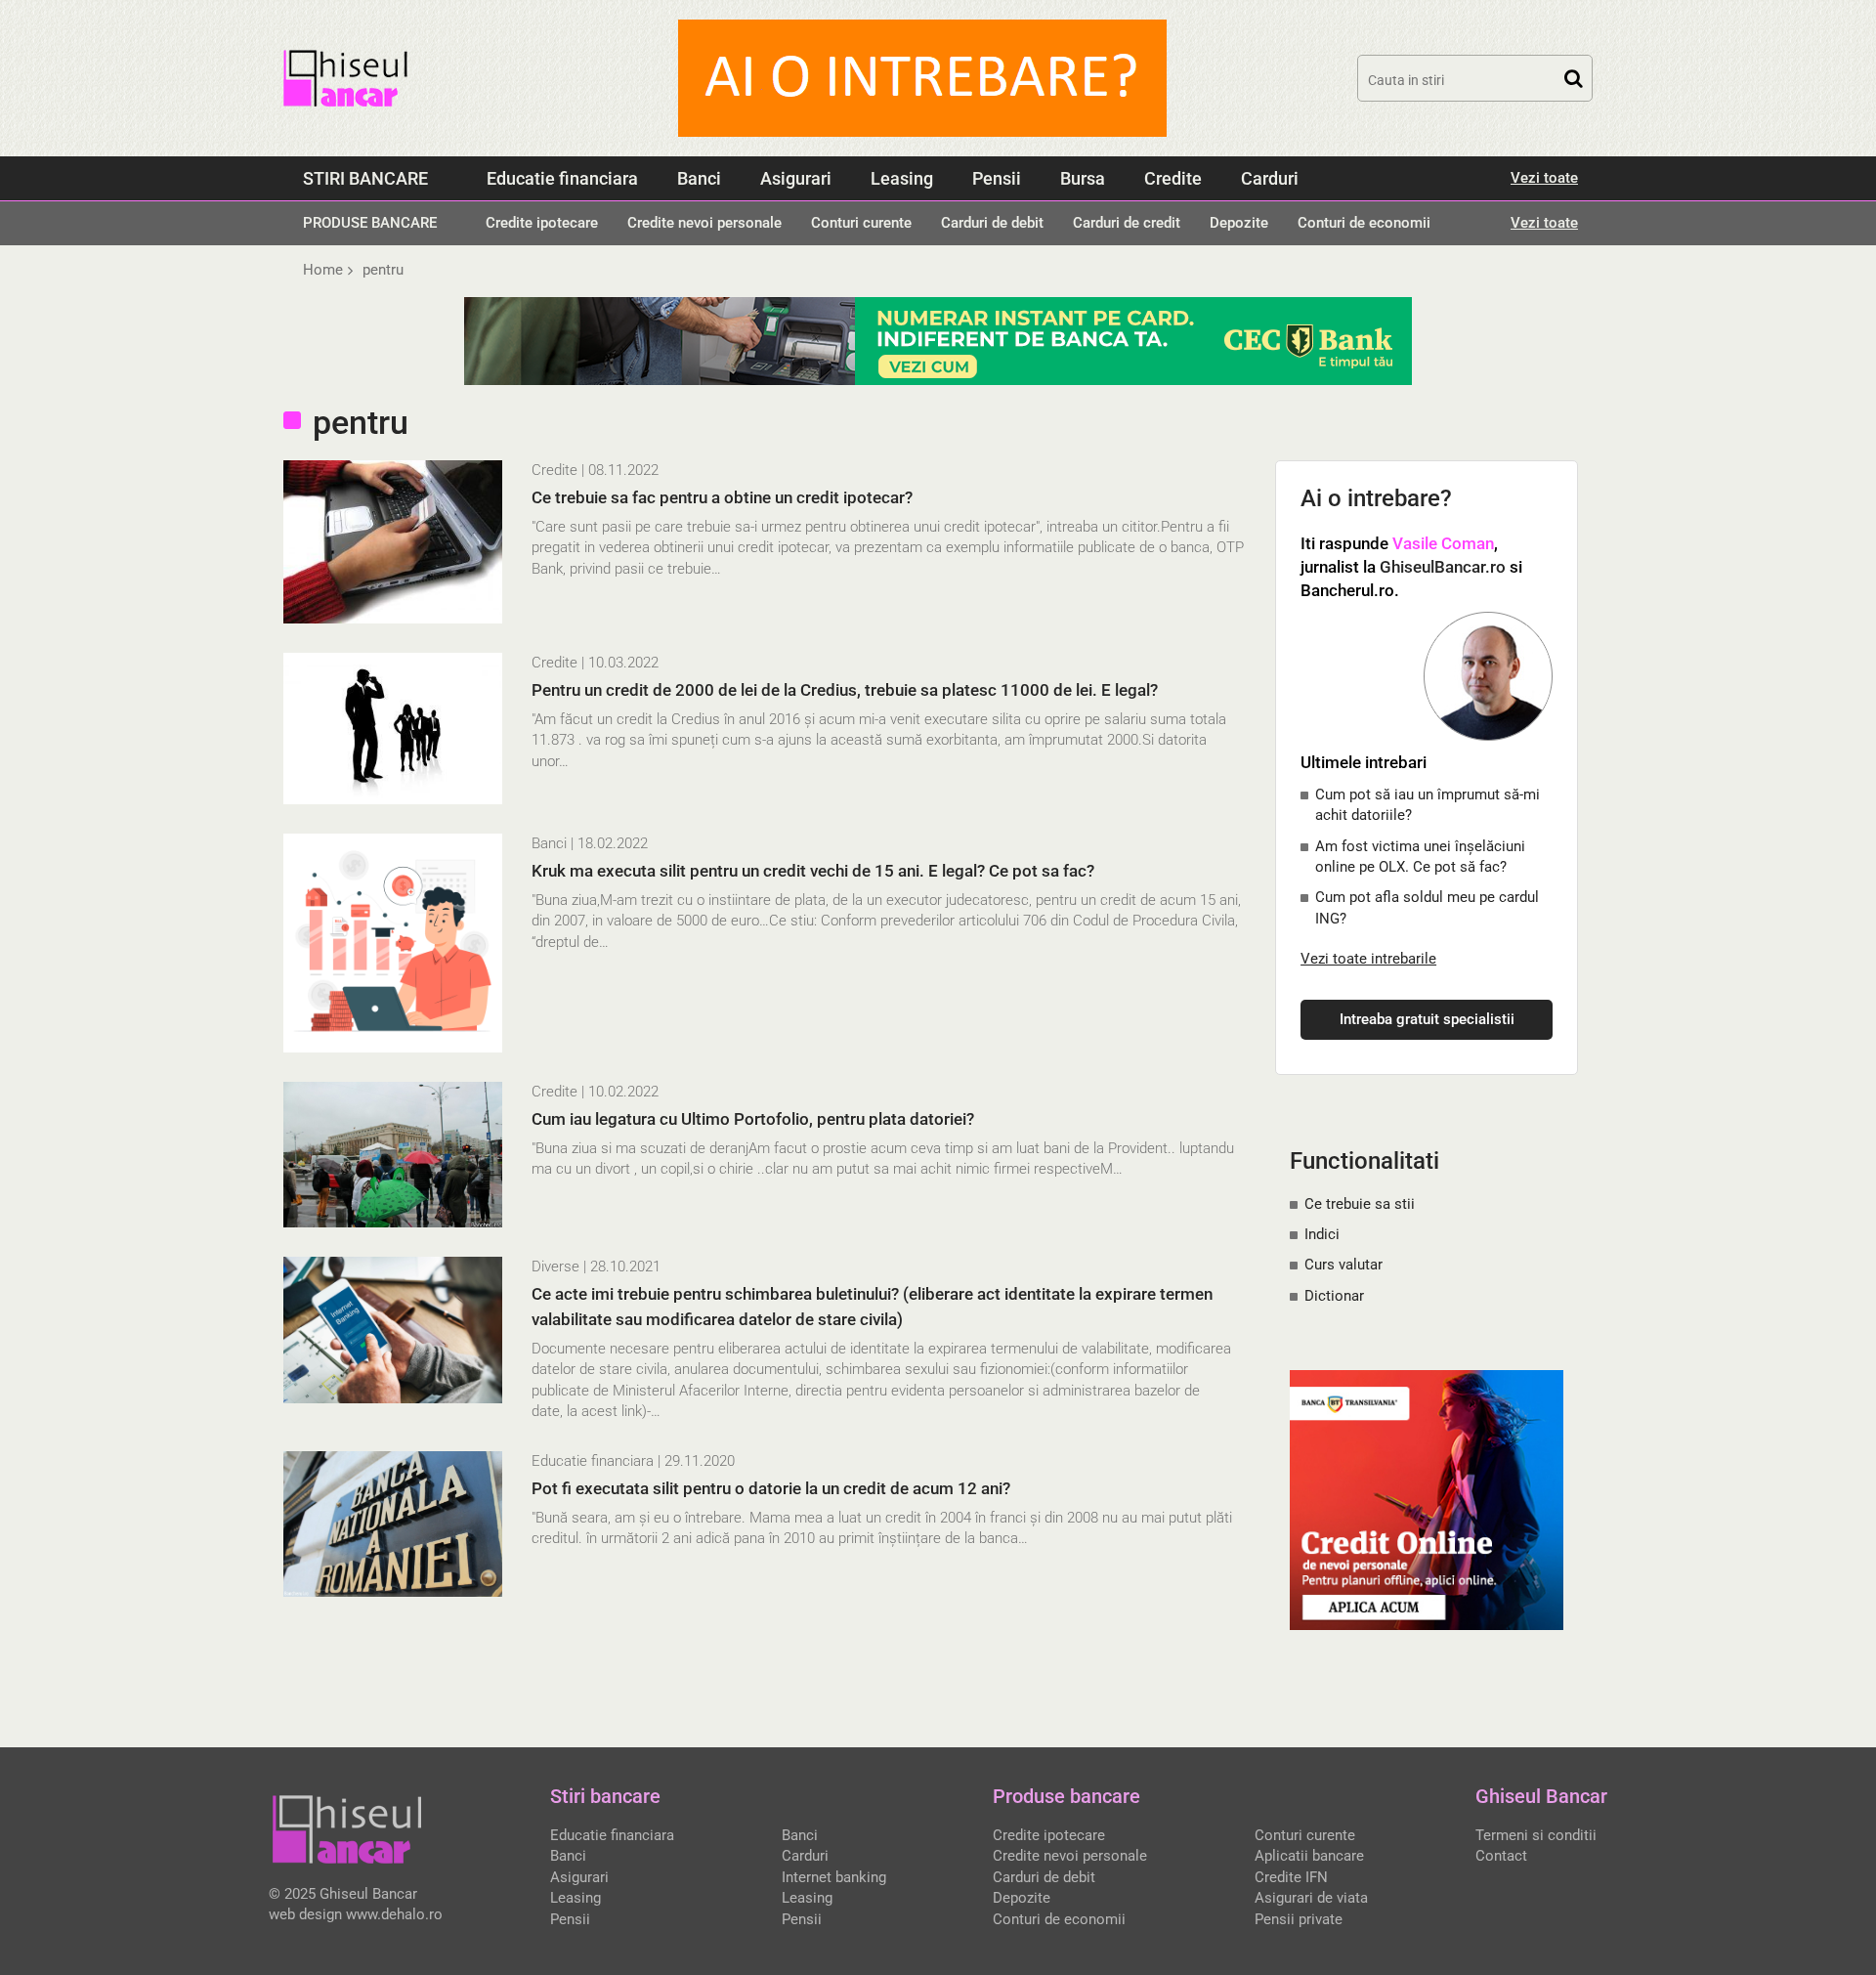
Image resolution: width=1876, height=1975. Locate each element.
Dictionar (1334, 1296)
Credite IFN (1291, 1877)
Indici (1322, 1234)
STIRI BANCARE (365, 178)
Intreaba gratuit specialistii (1427, 1019)
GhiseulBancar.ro (1443, 567)
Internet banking (834, 1877)
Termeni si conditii (1536, 1835)
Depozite (1239, 223)
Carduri (1270, 178)
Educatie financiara (562, 178)
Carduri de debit (992, 223)
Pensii (997, 178)
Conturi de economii (1364, 223)
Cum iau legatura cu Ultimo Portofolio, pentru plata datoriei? (753, 1119)
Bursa (1083, 178)
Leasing (902, 178)
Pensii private (1299, 1919)
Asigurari (796, 178)
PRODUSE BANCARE (370, 223)
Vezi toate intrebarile (1368, 959)
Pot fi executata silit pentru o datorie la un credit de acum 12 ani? (771, 1488)
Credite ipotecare (542, 223)
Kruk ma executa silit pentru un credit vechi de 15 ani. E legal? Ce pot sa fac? (813, 871)
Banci (699, 178)
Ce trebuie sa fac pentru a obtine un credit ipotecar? (722, 497)
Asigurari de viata (1311, 1898)
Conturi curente (861, 223)
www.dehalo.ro (394, 1914)
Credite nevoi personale (704, 223)
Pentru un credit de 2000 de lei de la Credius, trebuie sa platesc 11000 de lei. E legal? (845, 690)
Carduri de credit (1127, 223)
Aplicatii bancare (1309, 1856)
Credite (1173, 178)
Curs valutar (1343, 1265)
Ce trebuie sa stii (1360, 1204)
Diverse (555, 1267)
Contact (1501, 1856)
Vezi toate (1544, 178)
